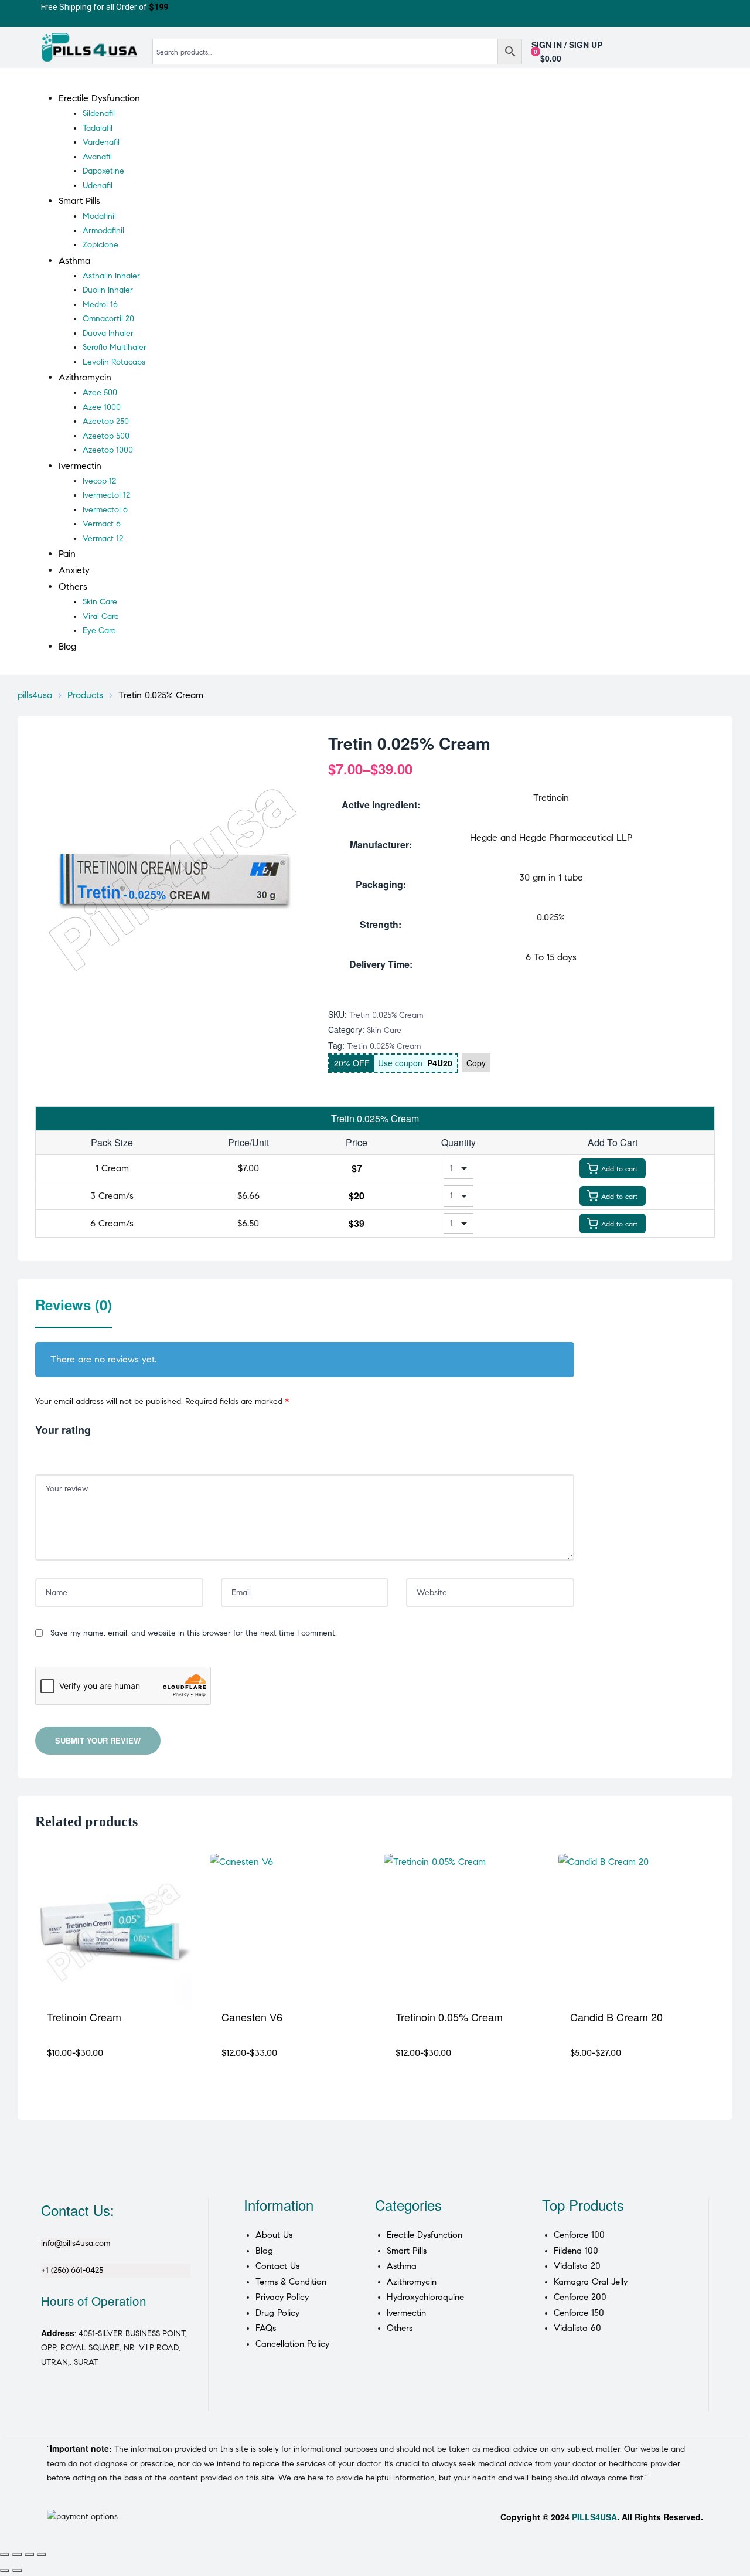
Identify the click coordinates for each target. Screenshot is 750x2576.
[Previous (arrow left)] (5, 2571)
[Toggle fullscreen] (17, 2554)
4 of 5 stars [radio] (74, 1450)
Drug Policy (277, 2313)
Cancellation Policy (292, 2344)
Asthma (402, 2266)
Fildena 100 (576, 2251)
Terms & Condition (291, 2282)
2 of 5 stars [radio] (52, 1450)
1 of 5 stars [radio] (40, 1450)
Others (400, 2328)
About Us (274, 2235)
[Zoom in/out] (5, 2554)
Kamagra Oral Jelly (591, 2282)
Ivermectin (406, 2313)
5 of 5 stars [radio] (85, 1450)
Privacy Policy (282, 2297)
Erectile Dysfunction (425, 2235)
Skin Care (384, 1030)
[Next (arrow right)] (17, 2571)
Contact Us (277, 2266)
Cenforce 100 (579, 2235)
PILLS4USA (594, 2517)
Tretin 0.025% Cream (384, 1046)
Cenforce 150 (579, 2313)
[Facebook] (46, 2401)
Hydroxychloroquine (425, 2297)
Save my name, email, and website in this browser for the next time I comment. (194, 1633)
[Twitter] (61, 2401)
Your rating (63, 1430)
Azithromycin (412, 2282)
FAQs (266, 2328)
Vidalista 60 (577, 2328)
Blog (264, 2251)
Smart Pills (407, 2251)
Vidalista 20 (577, 2266)
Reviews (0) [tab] (74, 1305)
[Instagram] (90, 2401)
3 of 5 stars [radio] (63, 1450)
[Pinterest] (76, 2401)
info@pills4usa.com (76, 2243)
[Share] (29, 2554)
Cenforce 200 (580, 2297)
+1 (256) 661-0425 (72, 2270)
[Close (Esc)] (42, 2554)
